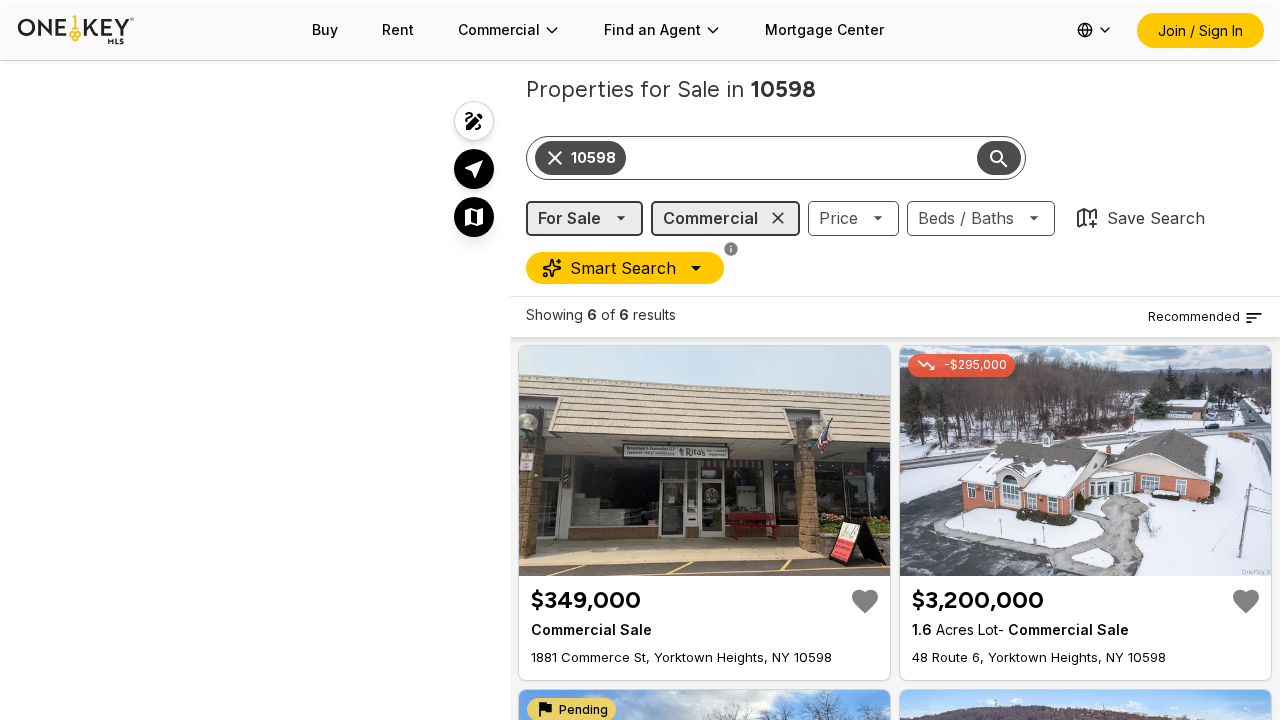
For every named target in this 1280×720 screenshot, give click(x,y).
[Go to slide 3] (707, 559)
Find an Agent (652, 29)
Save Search (1156, 218)
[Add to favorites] (865, 601)
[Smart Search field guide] (731, 249)
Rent (398, 29)
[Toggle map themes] (474, 217)
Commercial (499, 29)
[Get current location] (474, 169)
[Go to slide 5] (731, 559)
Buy (325, 29)
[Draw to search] (474, 121)
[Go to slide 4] (719, 559)
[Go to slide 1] (681, 559)
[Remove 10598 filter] (555, 158)
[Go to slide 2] (695, 559)
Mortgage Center (824, 29)
